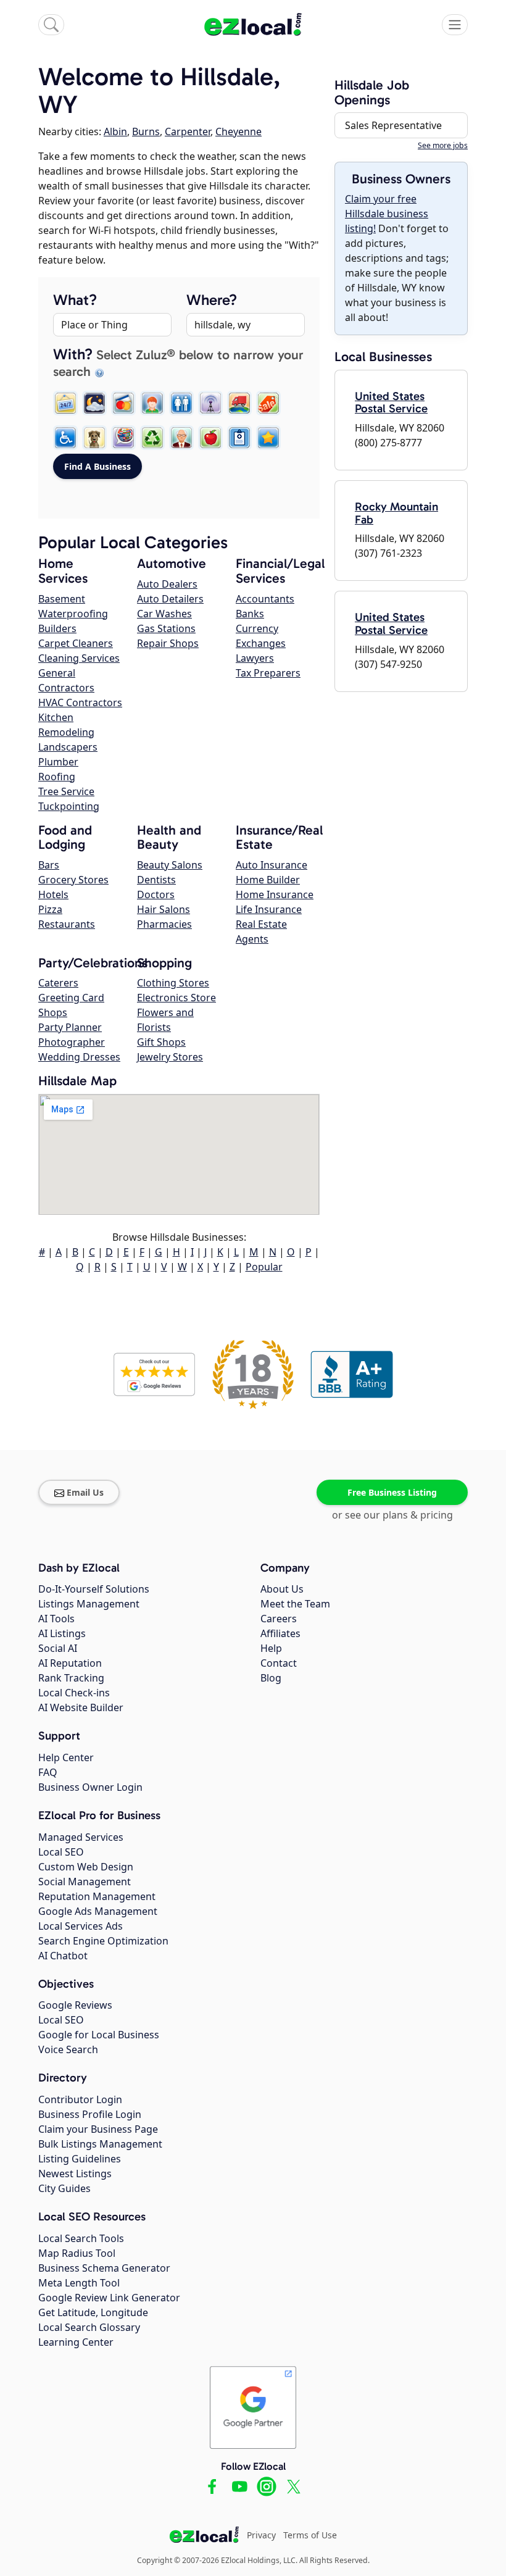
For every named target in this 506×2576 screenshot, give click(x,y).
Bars (49, 865)
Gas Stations (166, 628)
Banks (250, 614)
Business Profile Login (90, 2114)
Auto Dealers (167, 584)
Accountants (265, 599)
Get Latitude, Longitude (93, 2312)
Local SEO (61, 1852)
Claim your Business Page (98, 2129)
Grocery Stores (73, 880)
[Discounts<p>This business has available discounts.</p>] (268, 403)
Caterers (58, 983)
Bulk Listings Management (100, 2144)
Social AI (58, 1648)
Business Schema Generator (104, 2268)
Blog (271, 1678)
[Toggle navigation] (455, 25)
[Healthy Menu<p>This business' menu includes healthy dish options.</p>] (210, 438)
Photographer (72, 1042)
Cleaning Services (79, 658)
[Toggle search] (51, 25)
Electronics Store (176, 998)
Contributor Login (80, 2099)
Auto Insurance (272, 865)
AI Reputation (70, 1663)
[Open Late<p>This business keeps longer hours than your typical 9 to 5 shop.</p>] (94, 403)
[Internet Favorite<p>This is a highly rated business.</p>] (268, 438)
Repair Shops (168, 643)
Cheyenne (238, 131)
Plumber (58, 762)
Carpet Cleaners (76, 643)
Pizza (50, 909)
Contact (279, 1663)
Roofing (57, 777)
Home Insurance (275, 894)
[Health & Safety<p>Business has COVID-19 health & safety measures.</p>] (239, 438)
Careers (279, 1619)
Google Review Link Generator (109, 2298)
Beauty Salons (170, 865)
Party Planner (70, 1027)
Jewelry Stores (170, 1057)
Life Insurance (269, 909)
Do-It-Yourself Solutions (94, 1589)
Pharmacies (164, 924)
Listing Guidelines (80, 2159)
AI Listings (62, 1633)
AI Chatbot (63, 1956)
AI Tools (56, 1619)
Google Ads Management (98, 1911)
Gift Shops (161, 1042)
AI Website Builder (81, 1707)
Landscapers (68, 747)
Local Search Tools (81, 2238)
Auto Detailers (170, 599)
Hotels (53, 894)
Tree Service (66, 791)
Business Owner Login (90, 1787)
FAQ (48, 1772)
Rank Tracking (71, 1678)
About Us (282, 1589)
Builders (57, 628)
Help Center (66, 1757)
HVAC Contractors (80, 702)
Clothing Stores (173, 983)
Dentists (156, 880)
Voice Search (68, 2049)
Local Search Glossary (89, 2327)
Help (271, 1648)
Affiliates (280, 1633)
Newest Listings (75, 2174)
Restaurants (67, 924)
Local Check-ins (74, 1693)
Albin (115, 131)
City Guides (64, 2188)
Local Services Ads (81, 1926)
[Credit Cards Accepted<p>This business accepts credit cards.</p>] (123, 403)
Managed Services (81, 1837)
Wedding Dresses (79, 1057)
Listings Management (89, 1604)
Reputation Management (97, 1896)
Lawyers (255, 658)
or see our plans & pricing (392, 1515)
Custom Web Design (86, 1867)
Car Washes (164, 614)
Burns (146, 131)
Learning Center (76, 2342)
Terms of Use (310, 2535)
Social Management (85, 1882)
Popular (264, 1267)
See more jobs (443, 145)
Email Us (85, 1492)
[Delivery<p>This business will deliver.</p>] (239, 403)
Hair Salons (164, 909)
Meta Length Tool (79, 2283)
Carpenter (188, 131)
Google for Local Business (99, 2035)
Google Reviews (75, 2005)
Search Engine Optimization (103, 1941)
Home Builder (268, 880)
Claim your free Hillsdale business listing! (387, 214)
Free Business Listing (392, 1492)
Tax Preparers (268, 673)
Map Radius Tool (77, 2253)
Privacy (261, 2535)
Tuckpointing (69, 806)
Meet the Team (295, 1604)
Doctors (156, 894)
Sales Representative (393, 125)
